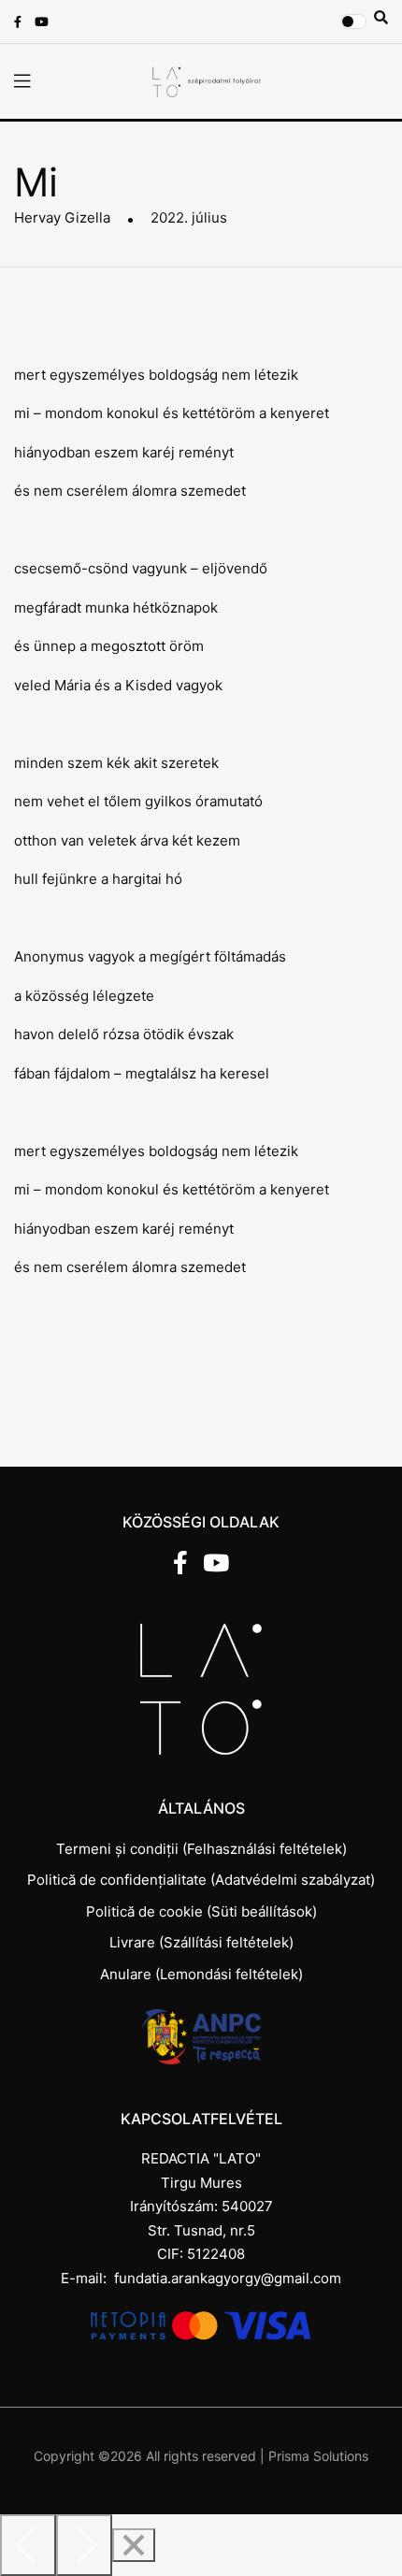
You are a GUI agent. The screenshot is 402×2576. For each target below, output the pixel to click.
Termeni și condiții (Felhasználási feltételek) (201, 1849)
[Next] (84, 2545)
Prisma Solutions (318, 2456)
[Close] (134, 2545)
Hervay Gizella (62, 217)
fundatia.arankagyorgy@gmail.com (228, 2278)
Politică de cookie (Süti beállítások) (201, 1911)
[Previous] (28, 2545)
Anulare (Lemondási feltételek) (201, 1974)
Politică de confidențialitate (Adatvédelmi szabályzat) (201, 1880)
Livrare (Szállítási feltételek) (201, 1942)
